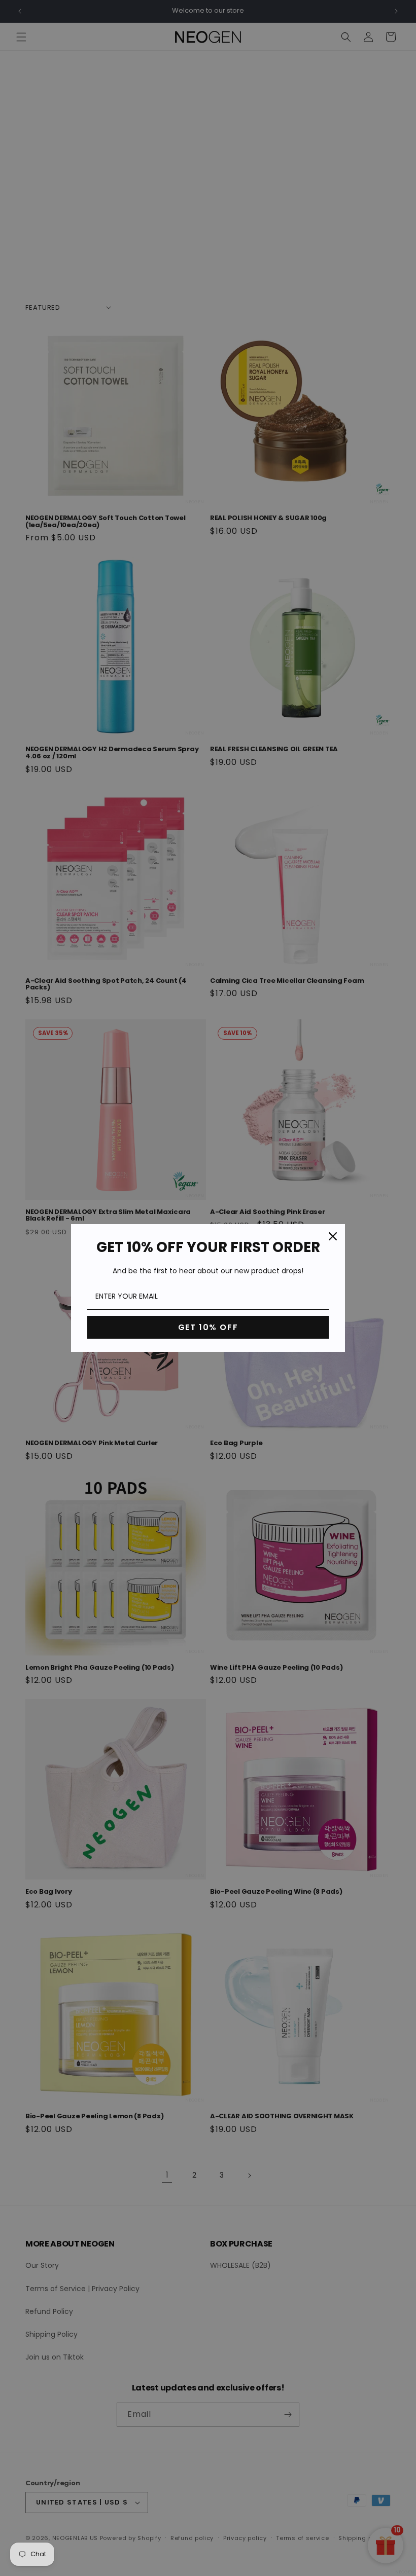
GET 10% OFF (208, 1327)
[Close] (333, 1236)
